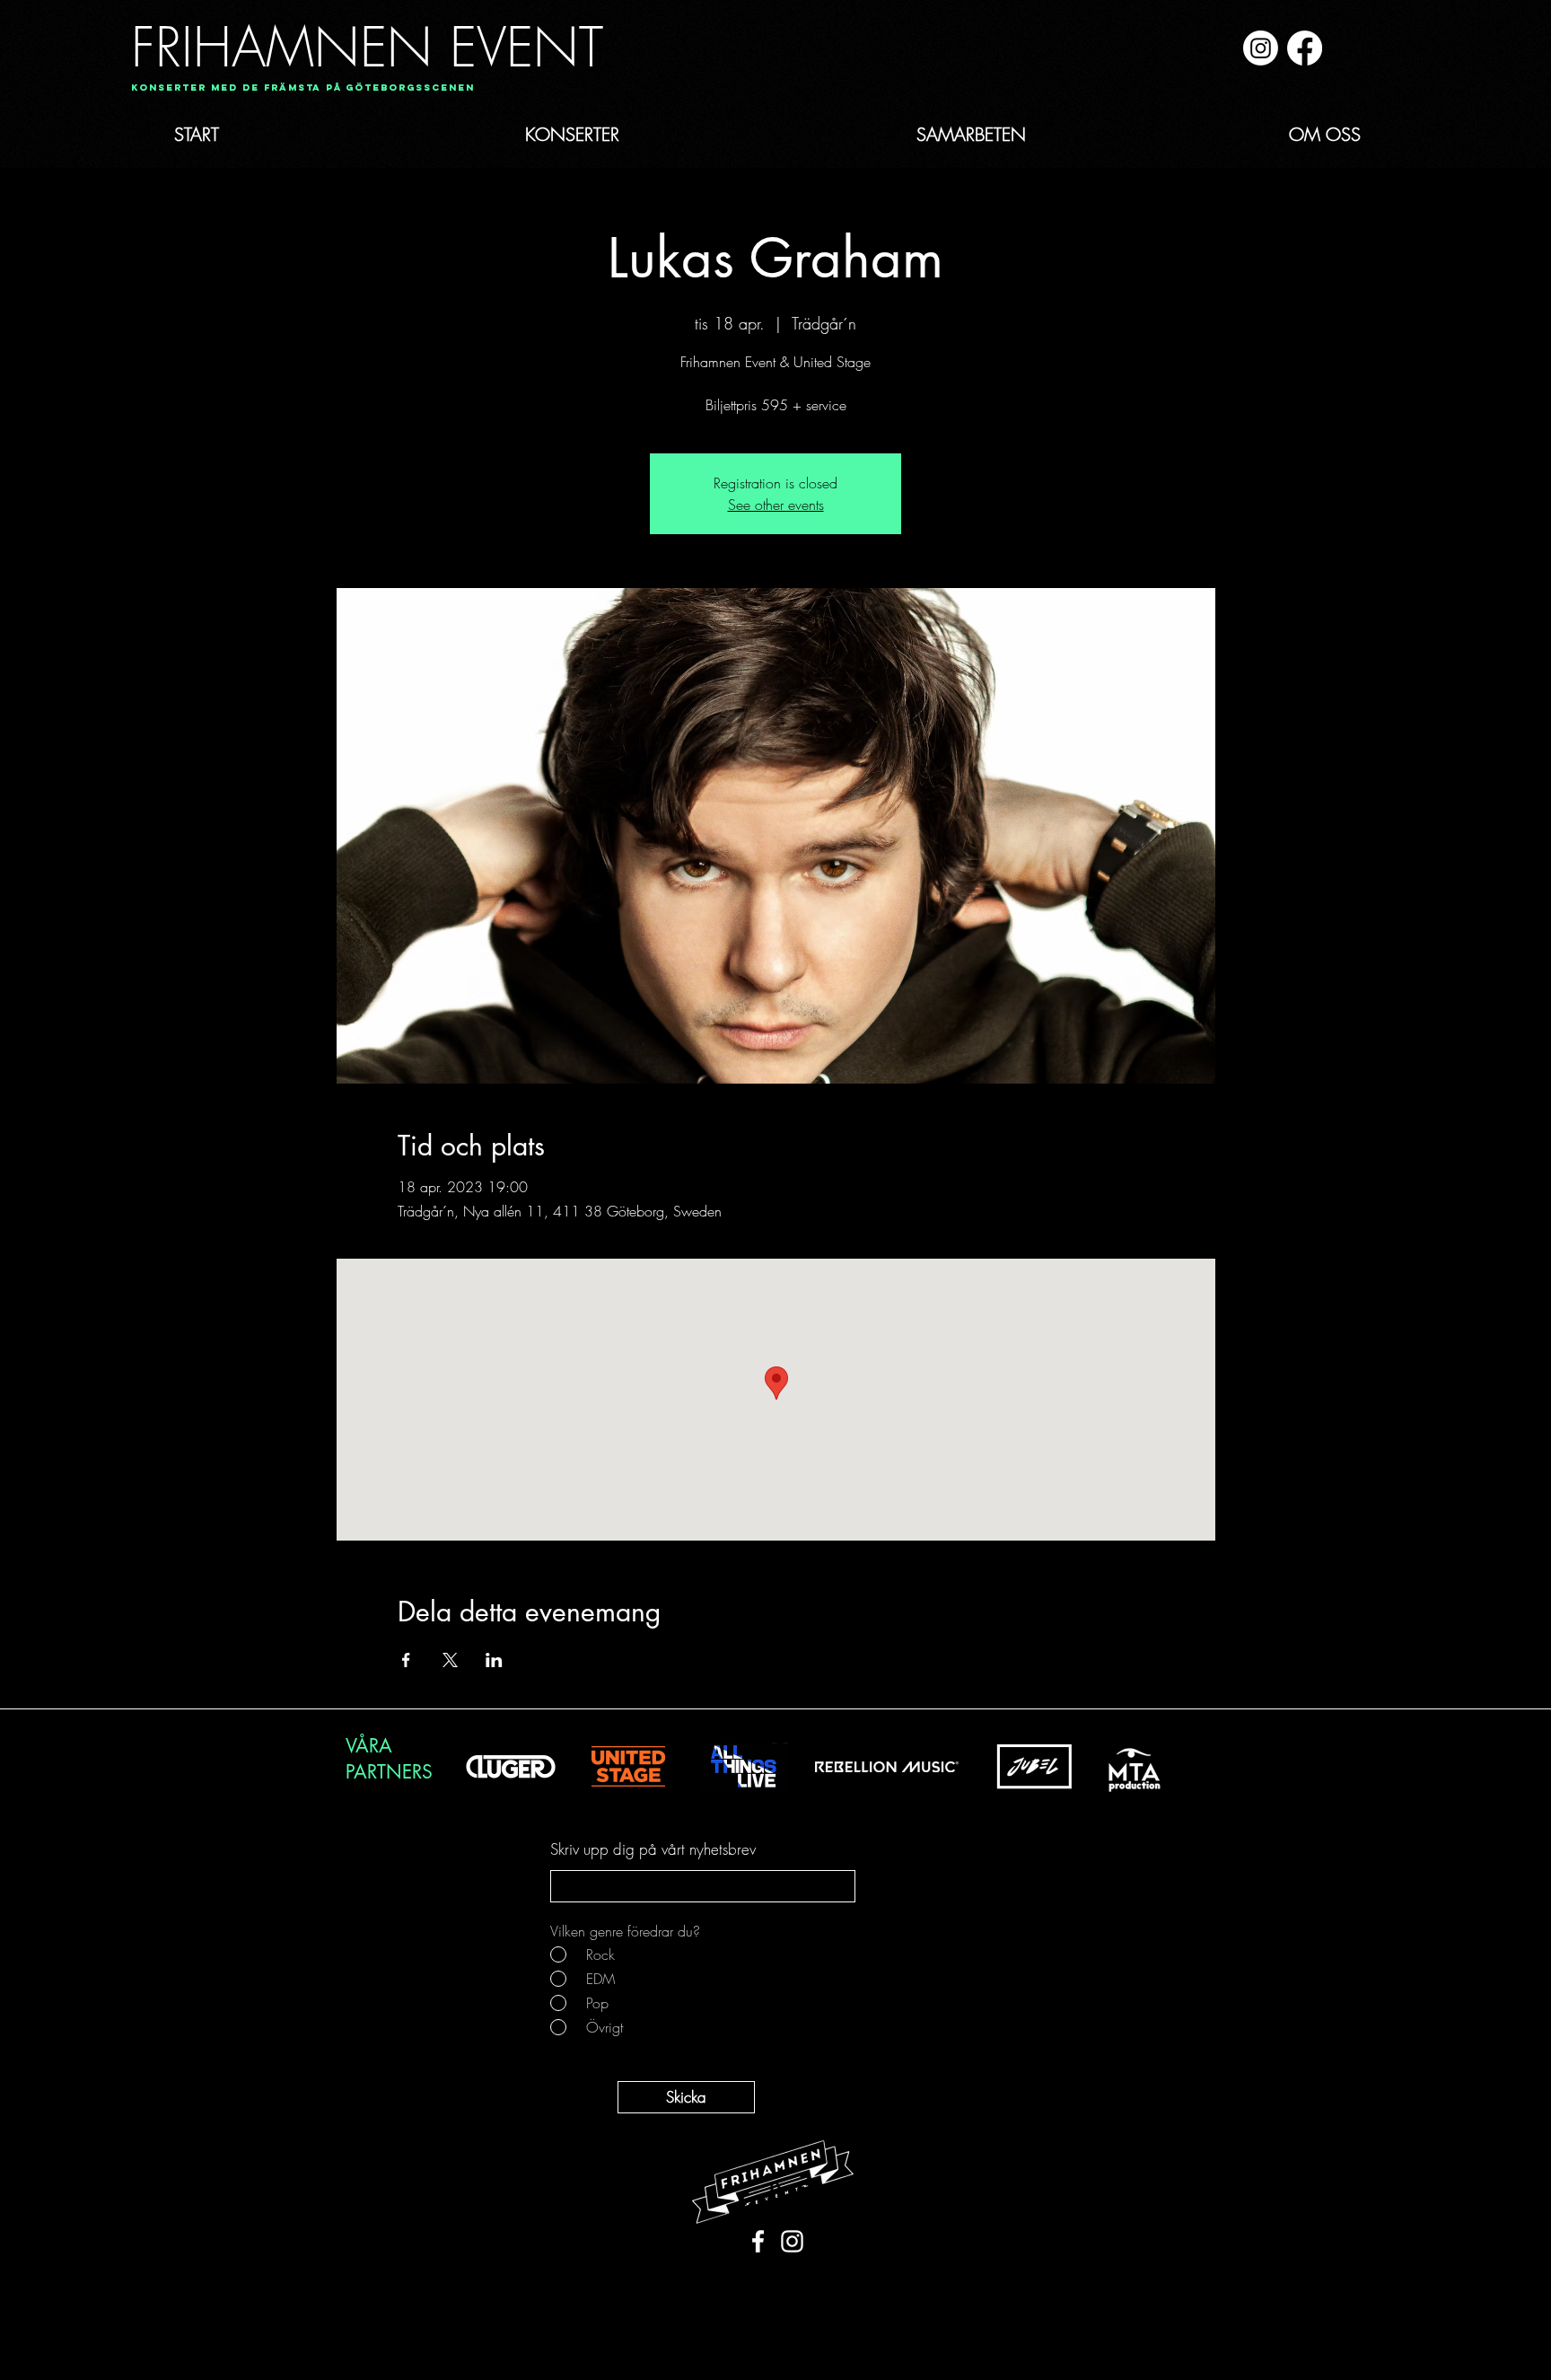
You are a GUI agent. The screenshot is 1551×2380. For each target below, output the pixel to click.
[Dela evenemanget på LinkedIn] (494, 1660)
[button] (297, 88)
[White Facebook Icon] (758, 2241)
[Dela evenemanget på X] (450, 1660)
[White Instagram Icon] (792, 2241)
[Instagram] (1261, 48)
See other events (776, 505)
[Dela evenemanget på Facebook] (406, 1660)
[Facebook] (1305, 48)
